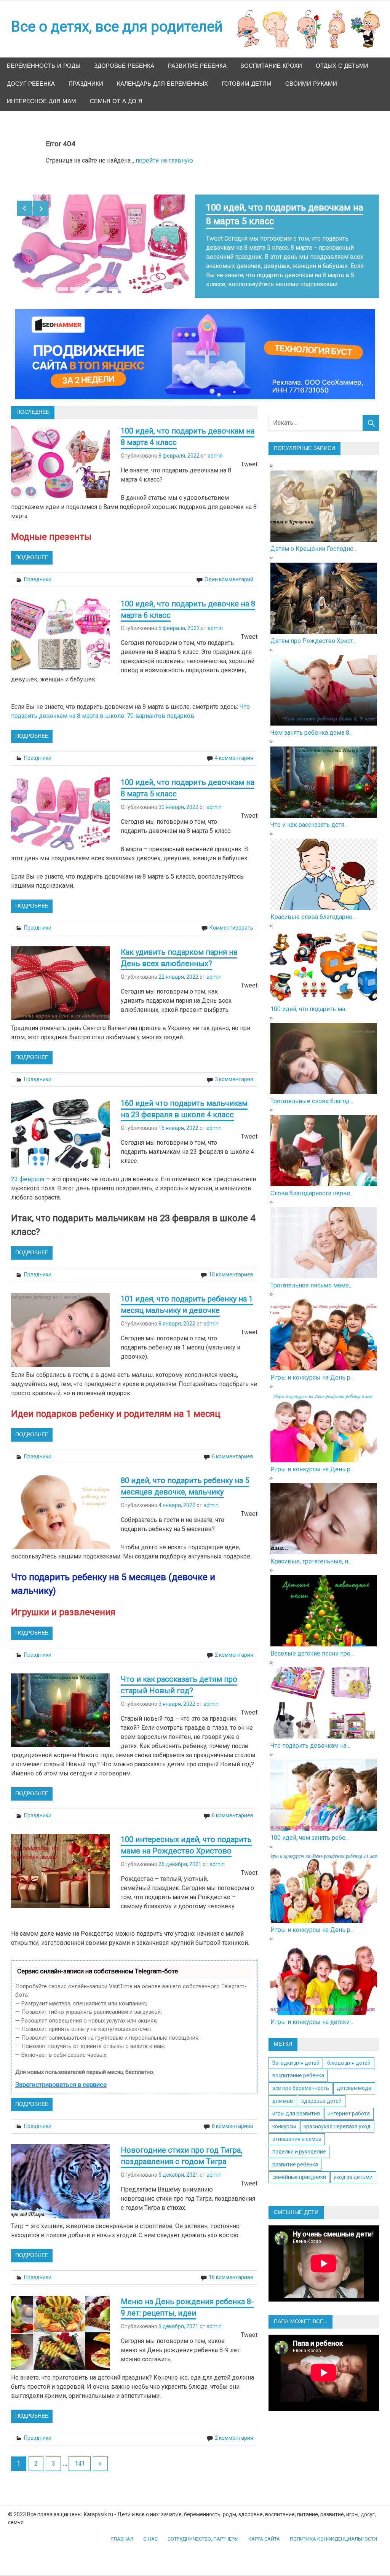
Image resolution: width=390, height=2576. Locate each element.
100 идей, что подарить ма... (309, 1000)
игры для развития (296, 2104)
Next (41, 208)
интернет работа (349, 2104)
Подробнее (32, 549)
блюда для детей (349, 2054)
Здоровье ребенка (124, 66)
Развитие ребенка (197, 66)
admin (215, 447)
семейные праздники (299, 2168)
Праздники (86, 84)
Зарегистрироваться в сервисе (61, 2075)
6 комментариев (233, 1447)
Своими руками (311, 84)
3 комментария (234, 1070)
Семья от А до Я (116, 101)
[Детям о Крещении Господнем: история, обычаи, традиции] (324, 530)
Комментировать (231, 919)
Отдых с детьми (342, 66)
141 (80, 2454)
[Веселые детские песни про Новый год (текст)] (324, 1635)
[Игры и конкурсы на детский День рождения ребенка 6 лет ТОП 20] (324, 2004)
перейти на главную (164, 160)
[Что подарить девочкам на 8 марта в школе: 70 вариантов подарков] (324, 1727)
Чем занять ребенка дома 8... (312, 723)
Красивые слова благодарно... (313, 908)
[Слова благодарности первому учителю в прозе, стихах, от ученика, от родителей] (324, 1175)
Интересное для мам (42, 101)
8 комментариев (233, 2117)
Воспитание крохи (271, 66)
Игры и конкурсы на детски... (312, 2013)
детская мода (354, 2079)
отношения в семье (297, 2130)
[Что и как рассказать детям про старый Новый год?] (324, 806)
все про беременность (301, 2079)
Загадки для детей (296, 2054)
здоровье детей (321, 2092)
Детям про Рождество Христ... (313, 632)
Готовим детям (247, 84)
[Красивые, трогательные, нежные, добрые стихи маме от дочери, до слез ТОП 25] (324, 1543)
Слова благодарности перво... (312, 1184)
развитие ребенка (295, 2155)
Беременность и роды (44, 66)
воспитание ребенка (298, 2066)
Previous (25, 208)
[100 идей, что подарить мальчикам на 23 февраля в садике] (324, 991)
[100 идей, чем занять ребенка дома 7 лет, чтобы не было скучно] (324, 1819)
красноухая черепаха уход (337, 2117)
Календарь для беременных (162, 84)
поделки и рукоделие (299, 2142)
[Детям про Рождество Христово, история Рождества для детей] (324, 623)
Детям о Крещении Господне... (314, 540)
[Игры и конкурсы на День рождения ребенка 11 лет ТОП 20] (324, 1912)
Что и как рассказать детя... (309, 816)
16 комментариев (231, 2268)
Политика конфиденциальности (333, 2530)
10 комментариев (231, 1265)
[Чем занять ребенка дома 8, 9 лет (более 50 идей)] (324, 714)
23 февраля (28, 1170)
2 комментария (234, 1646)
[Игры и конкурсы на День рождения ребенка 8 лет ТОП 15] (324, 1451)
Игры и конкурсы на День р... (312, 1368)
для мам (283, 2092)
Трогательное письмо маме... (311, 1276)
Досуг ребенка (31, 84)
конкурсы (284, 2117)
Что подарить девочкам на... (310, 1736)
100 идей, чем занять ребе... (310, 1829)
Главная (122, 2530)
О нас (150, 2530)
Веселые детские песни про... (312, 1644)
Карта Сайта (264, 2530)
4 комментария (234, 749)
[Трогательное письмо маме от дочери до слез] (324, 1267)
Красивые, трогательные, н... (311, 1552)
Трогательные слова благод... (312, 1092)
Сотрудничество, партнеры (203, 2530)
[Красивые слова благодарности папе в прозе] (324, 899)
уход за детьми (353, 2168)
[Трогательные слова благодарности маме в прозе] (324, 1083)
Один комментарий (229, 570)
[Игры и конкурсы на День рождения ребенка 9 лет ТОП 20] (324, 1359)
